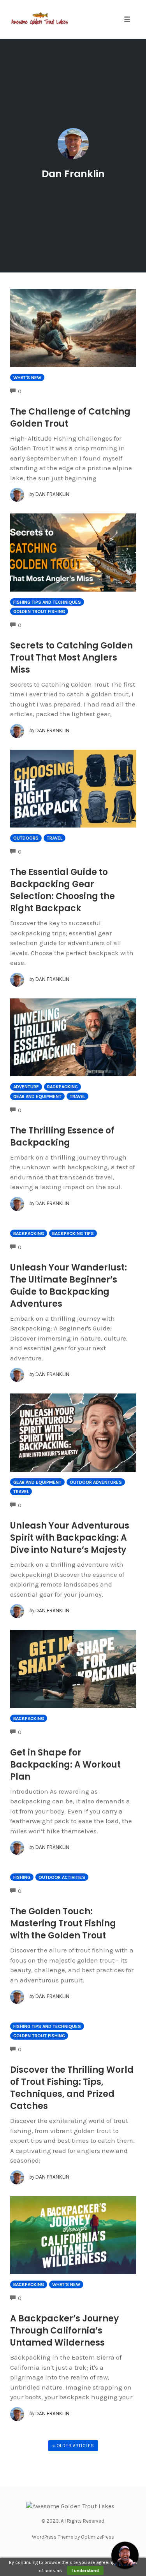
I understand (85, 2571)
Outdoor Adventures (96, 1482)
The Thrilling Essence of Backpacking (62, 1137)
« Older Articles (73, 2446)
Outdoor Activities (62, 1877)
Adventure (26, 1087)
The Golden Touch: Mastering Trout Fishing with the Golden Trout (63, 1923)
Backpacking (62, 1087)
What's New (27, 378)
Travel (55, 838)
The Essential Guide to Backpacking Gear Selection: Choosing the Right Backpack (62, 890)
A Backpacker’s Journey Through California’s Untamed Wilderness (64, 2331)
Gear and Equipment (37, 1096)
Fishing (22, 1877)
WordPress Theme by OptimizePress (73, 2537)
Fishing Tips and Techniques (47, 602)
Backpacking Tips (73, 1234)
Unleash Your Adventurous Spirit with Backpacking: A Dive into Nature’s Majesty (70, 1538)
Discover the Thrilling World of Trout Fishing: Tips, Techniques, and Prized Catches (72, 2088)
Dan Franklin (73, 174)
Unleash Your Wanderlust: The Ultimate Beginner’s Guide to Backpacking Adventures (69, 1286)
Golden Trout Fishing (39, 611)
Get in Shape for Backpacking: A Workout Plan (65, 1765)
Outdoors (26, 838)
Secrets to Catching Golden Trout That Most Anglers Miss (71, 658)
